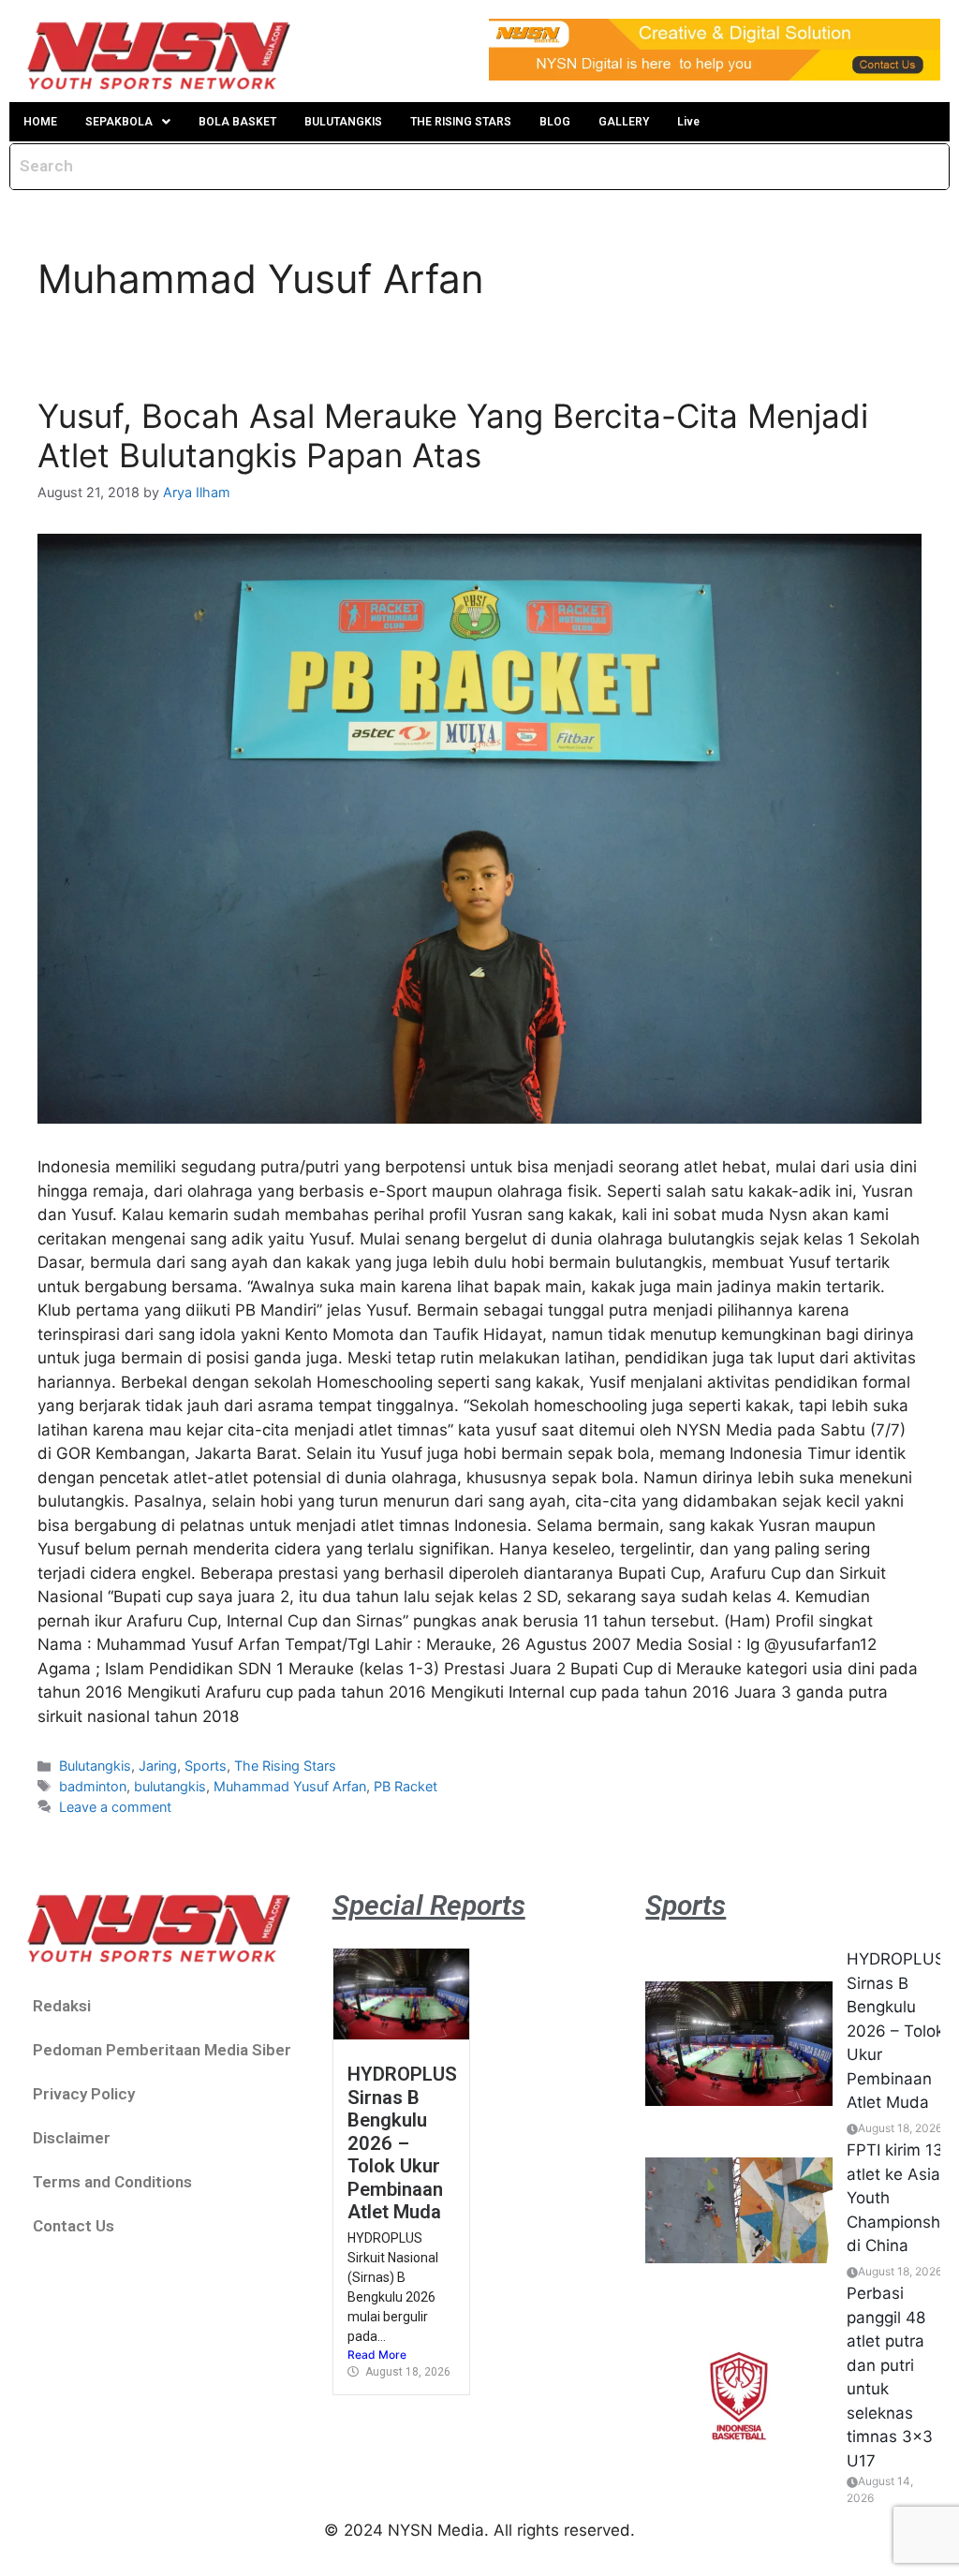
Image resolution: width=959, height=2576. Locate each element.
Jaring (158, 1766)
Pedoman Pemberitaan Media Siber (162, 2050)
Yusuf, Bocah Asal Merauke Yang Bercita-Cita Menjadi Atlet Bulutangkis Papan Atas (453, 435)
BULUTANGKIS (343, 122)
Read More (377, 2355)
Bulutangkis (95, 1766)
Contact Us (74, 2226)
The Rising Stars (285, 1766)
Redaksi (62, 2006)
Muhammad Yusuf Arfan (290, 1786)
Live (688, 122)
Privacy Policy (84, 2094)
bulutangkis (170, 1786)
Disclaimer (72, 2138)
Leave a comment (115, 1807)
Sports (206, 1766)
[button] (128, 122)
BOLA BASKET (237, 122)
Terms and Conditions (112, 2182)
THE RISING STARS (461, 122)
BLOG (555, 122)
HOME (40, 122)
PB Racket (406, 1786)
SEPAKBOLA (119, 122)
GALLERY (624, 122)
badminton (93, 1786)
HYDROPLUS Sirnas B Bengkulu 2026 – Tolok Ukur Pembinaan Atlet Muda (402, 2143)
